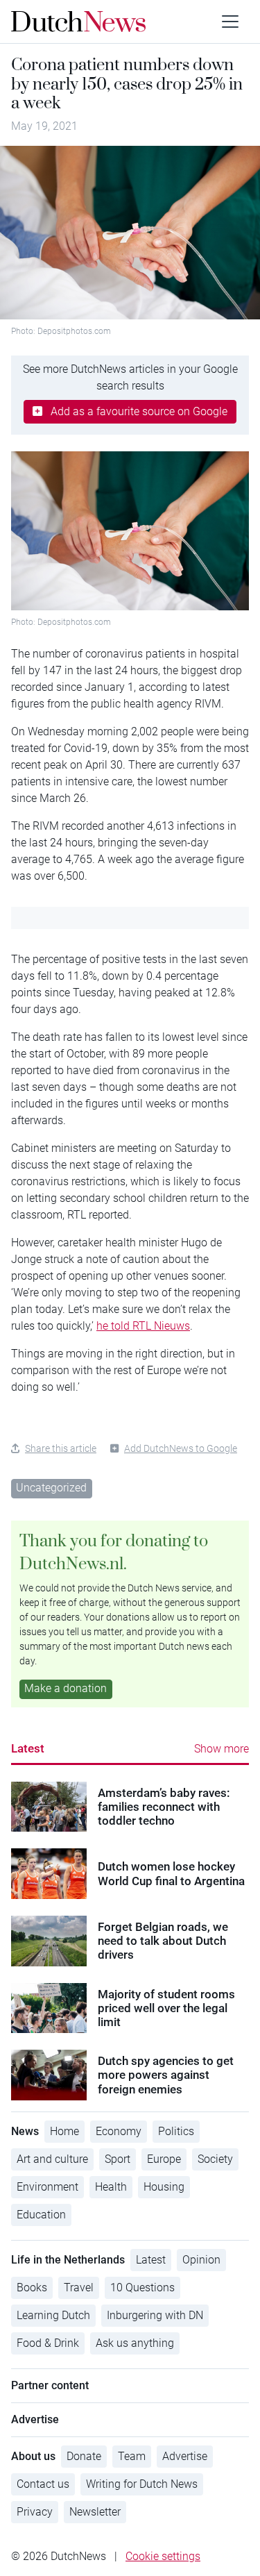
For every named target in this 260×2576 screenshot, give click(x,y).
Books (32, 2288)
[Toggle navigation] (230, 22)
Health (111, 2187)
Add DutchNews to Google (181, 1448)
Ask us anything (135, 2343)
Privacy (35, 2512)
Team (132, 2456)
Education (41, 2215)
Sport (118, 2159)
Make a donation (66, 1688)
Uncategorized (51, 1488)
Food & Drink (48, 2343)
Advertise (185, 2456)
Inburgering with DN (155, 2315)
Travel (79, 2288)
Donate (84, 2456)
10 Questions (142, 2288)
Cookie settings (163, 2556)
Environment (47, 2187)
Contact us (43, 2484)
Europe (164, 2159)
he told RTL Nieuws (143, 1326)
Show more (222, 1749)
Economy (119, 2131)
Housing (164, 2187)
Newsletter (95, 2512)
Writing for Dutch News (142, 2484)
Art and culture (52, 2159)
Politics (176, 2131)
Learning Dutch (53, 2315)
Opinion (201, 2260)
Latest (28, 1748)
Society (215, 2159)
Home (64, 2131)
